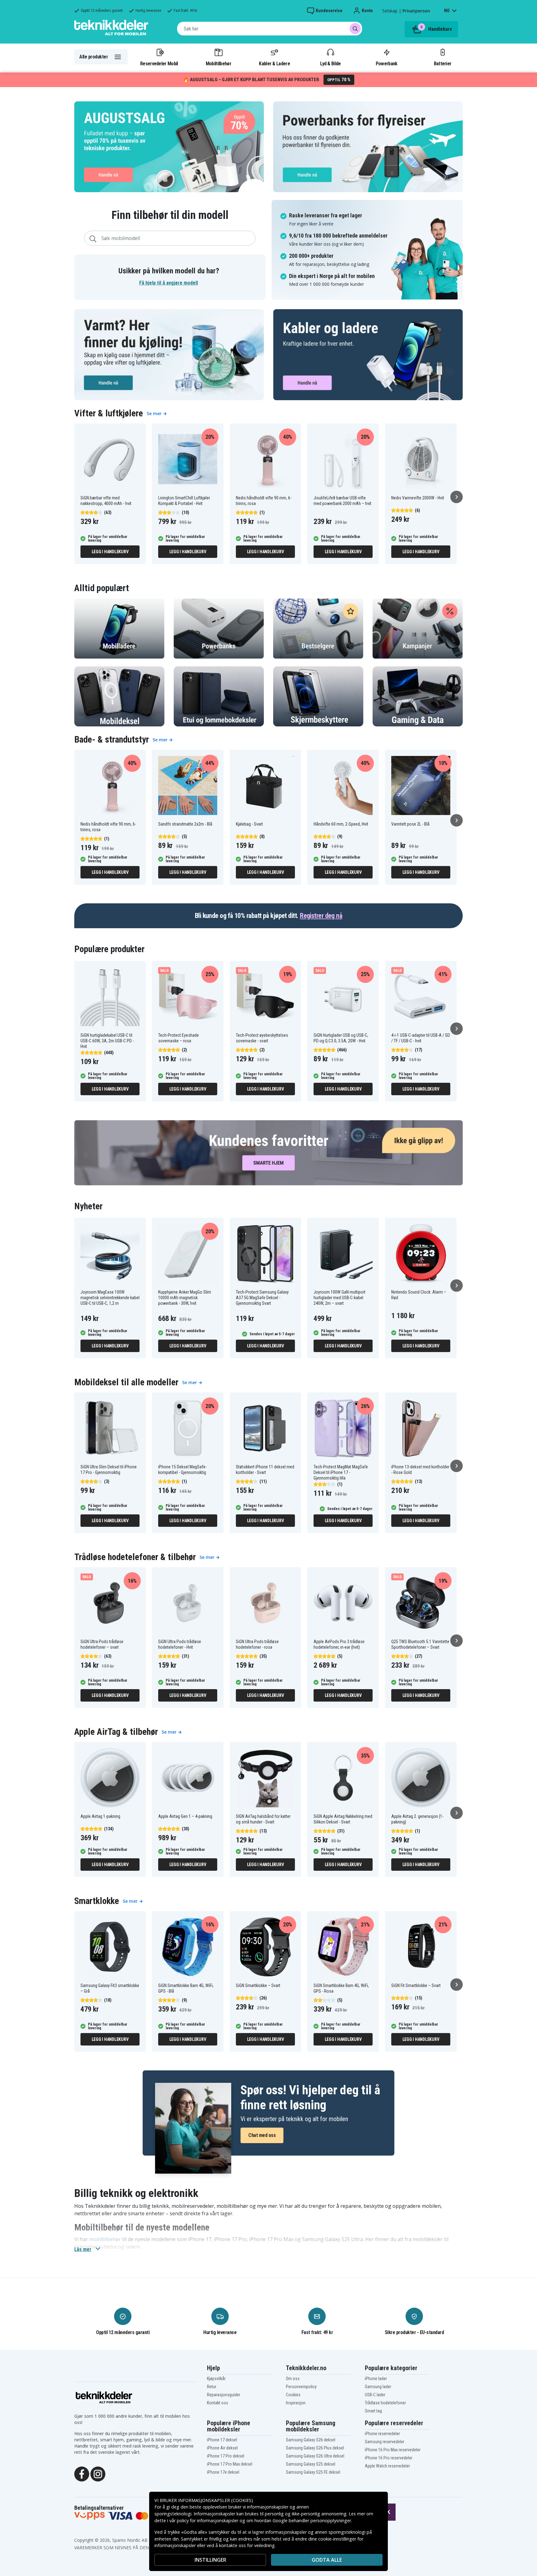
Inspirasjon (296, 2403)
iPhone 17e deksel (223, 2472)
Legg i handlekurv (110, 552)
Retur (212, 2387)
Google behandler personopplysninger (312, 2520)
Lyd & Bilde (330, 63)
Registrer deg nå (321, 916)
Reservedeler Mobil (159, 63)
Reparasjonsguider (224, 2395)
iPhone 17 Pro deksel (226, 2456)
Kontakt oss (218, 2403)
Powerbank (387, 63)
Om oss (293, 2379)
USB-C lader (375, 2395)
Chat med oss (262, 2135)
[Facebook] (82, 2473)
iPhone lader (376, 2379)
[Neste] (457, 497)
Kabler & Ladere (274, 63)
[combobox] (270, 29)
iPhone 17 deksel (222, 2440)
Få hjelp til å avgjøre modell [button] (169, 283)
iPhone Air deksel (222, 2448)
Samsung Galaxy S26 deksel (311, 2440)
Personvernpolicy (301, 2387)
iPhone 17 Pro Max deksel (230, 2464)
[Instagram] (98, 2473)
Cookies (293, 2395)
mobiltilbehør (105, 2239)
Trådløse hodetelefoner (385, 2403)
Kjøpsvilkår (216, 2379)
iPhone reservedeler (382, 2434)
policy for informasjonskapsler (208, 2520)
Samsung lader (378, 2387)
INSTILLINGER (210, 2560)
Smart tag (373, 2411)
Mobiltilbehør (218, 63)
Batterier (443, 63)
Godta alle (327, 2560)
